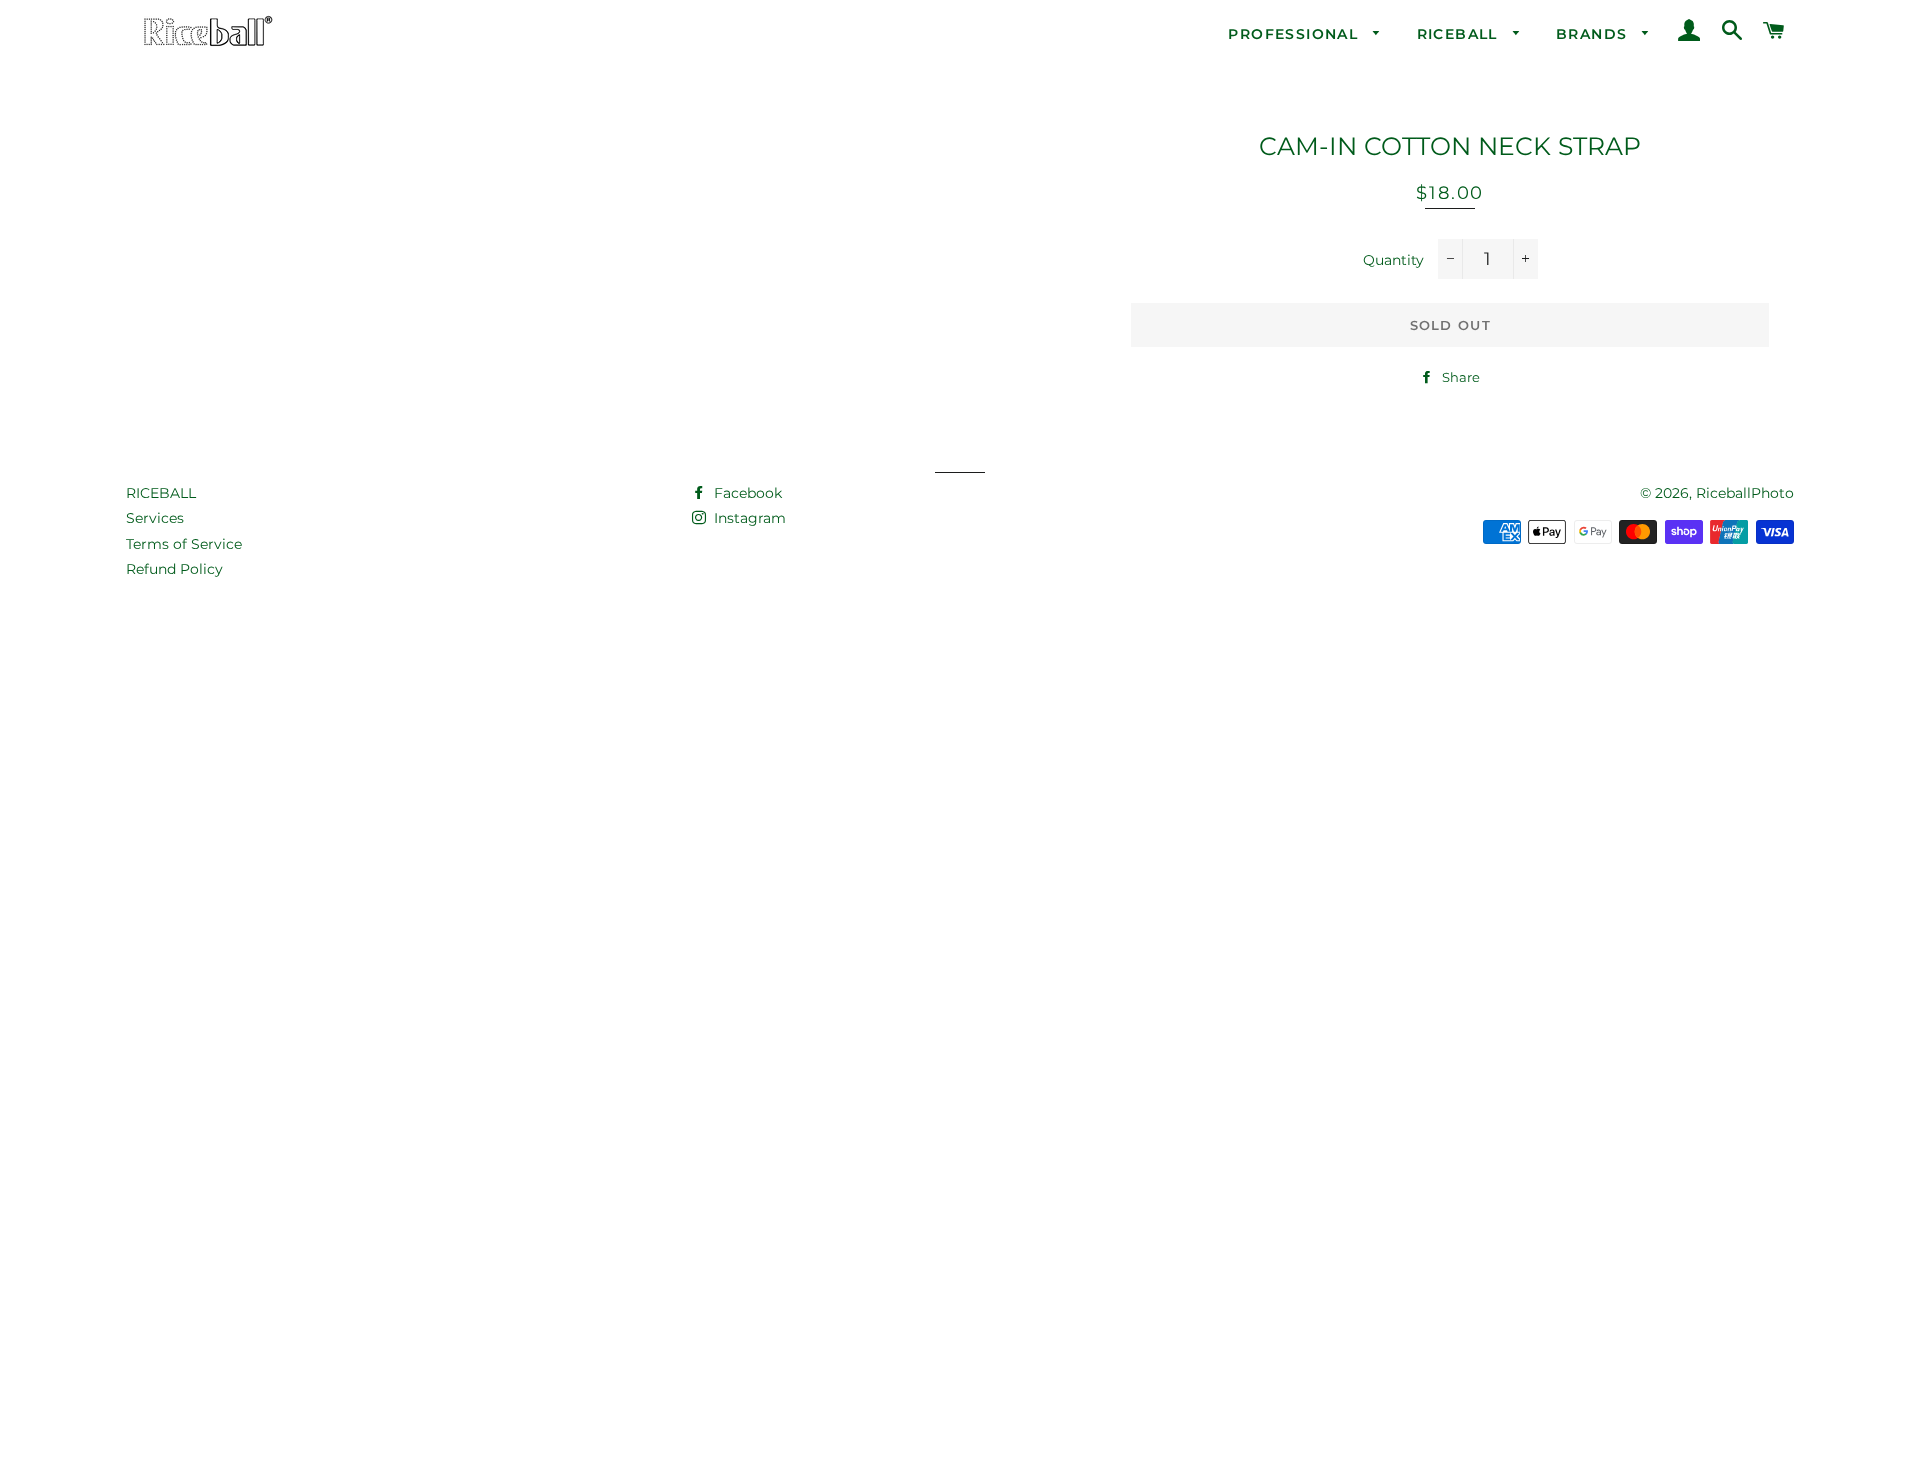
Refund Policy (174, 569)
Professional (1295, 34)
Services (155, 518)
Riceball (1460, 34)
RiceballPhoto (1745, 493)
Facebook (746, 493)
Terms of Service (184, 544)
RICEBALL (161, 493)
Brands (1594, 34)
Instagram (748, 518)
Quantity (1393, 260)
